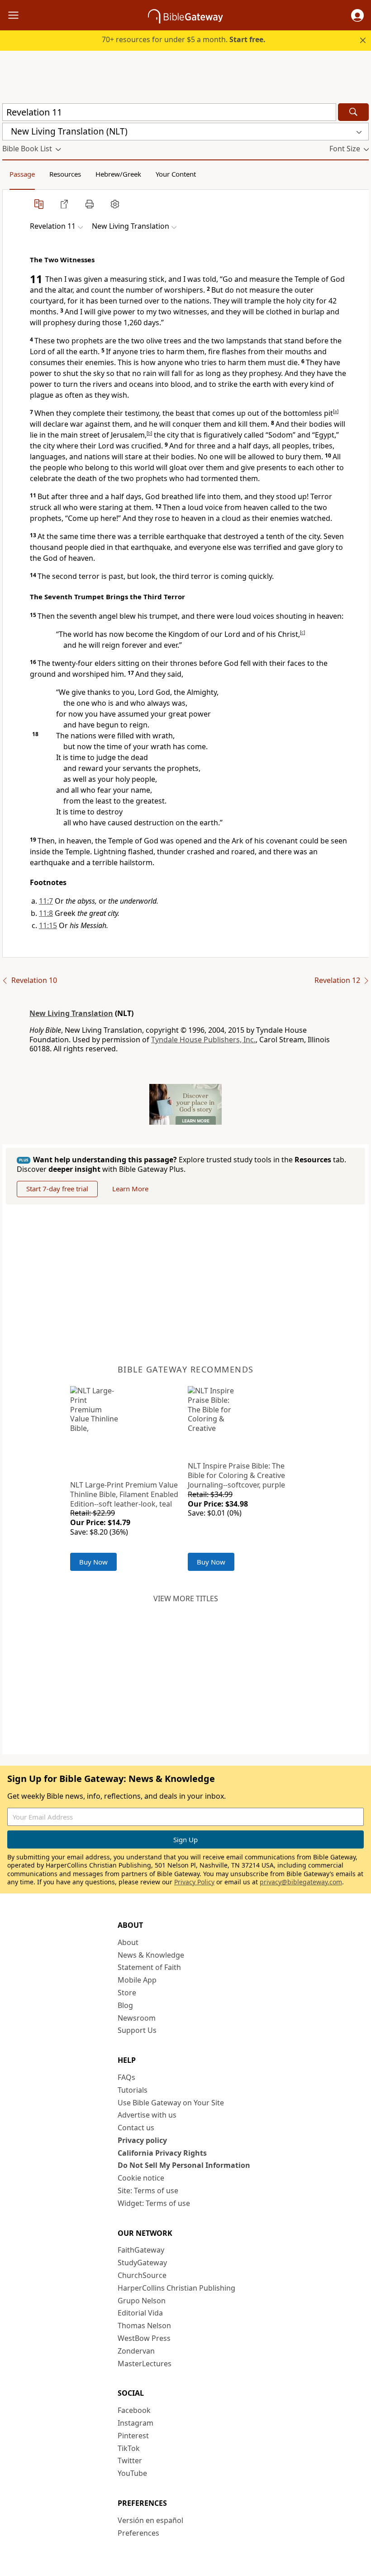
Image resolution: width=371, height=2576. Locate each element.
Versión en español (150, 2520)
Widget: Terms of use (154, 2203)
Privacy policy (142, 2140)
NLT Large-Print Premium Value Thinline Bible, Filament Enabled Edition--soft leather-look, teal (124, 1494)
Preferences (138, 2533)
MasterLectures (145, 2364)
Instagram (136, 2423)
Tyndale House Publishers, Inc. (203, 1040)
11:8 (46, 913)
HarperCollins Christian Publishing (176, 2288)
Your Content (176, 174)
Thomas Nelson (144, 2326)
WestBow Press (144, 2338)
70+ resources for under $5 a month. (184, 39)
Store (127, 1993)
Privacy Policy (194, 1882)
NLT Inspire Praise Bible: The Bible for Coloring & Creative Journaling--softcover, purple (236, 1475)
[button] (357, 15)
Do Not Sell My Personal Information (184, 2165)
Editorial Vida (140, 2313)
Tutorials (133, 2090)
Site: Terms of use (148, 2191)
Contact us (136, 2128)
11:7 (46, 901)
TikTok (129, 2448)
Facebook (134, 2410)
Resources (65, 174)
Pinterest (133, 2436)
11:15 (48, 925)
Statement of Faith (149, 1967)
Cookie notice (141, 2178)
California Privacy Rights (162, 2153)
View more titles (186, 1599)
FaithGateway (141, 2250)
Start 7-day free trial (57, 1189)
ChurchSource (142, 2275)
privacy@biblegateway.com (301, 1882)
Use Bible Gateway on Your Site (171, 2103)
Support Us (137, 2030)
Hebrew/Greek (118, 174)
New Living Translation (71, 1013)
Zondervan (136, 2351)
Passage (22, 174)
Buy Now (93, 1562)
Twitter (130, 2460)
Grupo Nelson (142, 2301)
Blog (125, 2005)
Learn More (130, 1189)
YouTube (132, 2473)
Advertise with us (147, 2115)
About (128, 1942)
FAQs (126, 2077)
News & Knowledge (151, 1955)
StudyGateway (142, 2263)
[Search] (353, 112)
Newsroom (137, 2018)
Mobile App (137, 1980)
